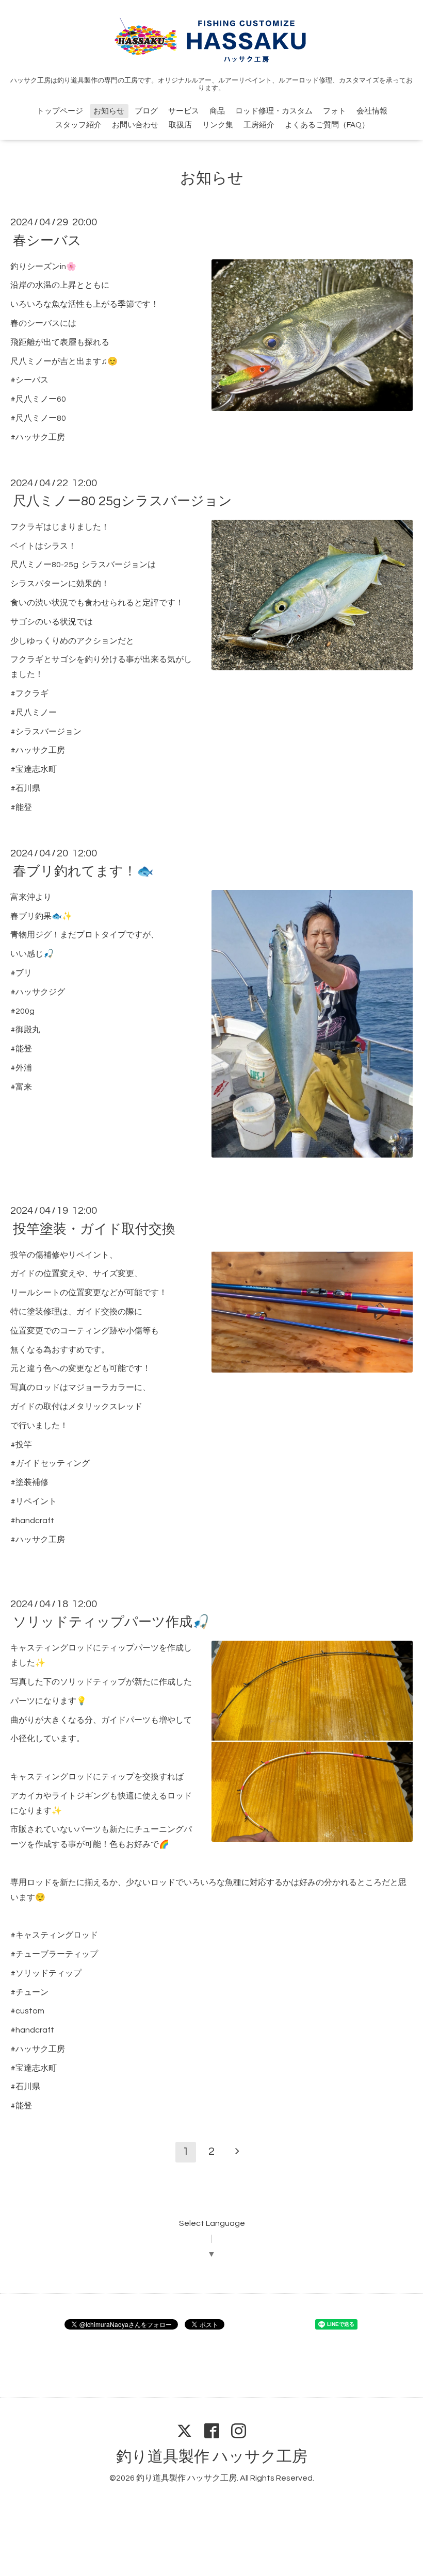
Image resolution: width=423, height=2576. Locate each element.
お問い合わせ (135, 125)
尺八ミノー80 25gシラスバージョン (123, 501)
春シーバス (47, 240)
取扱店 (180, 125)
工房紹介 (259, 125)
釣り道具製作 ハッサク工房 (212, 2457)
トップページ (60, 111)
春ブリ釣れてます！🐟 (83, 871)
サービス (184, 111)
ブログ (146, 111)
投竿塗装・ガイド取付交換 (94, 1229)
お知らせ (109, 111)
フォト (335, 111)
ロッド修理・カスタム (274, 111)
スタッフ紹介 (78, 125)
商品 (217, 111)
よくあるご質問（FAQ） (327, 125)
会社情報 (372, 111)
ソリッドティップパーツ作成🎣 (111, 1622)
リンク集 (218, 125)
